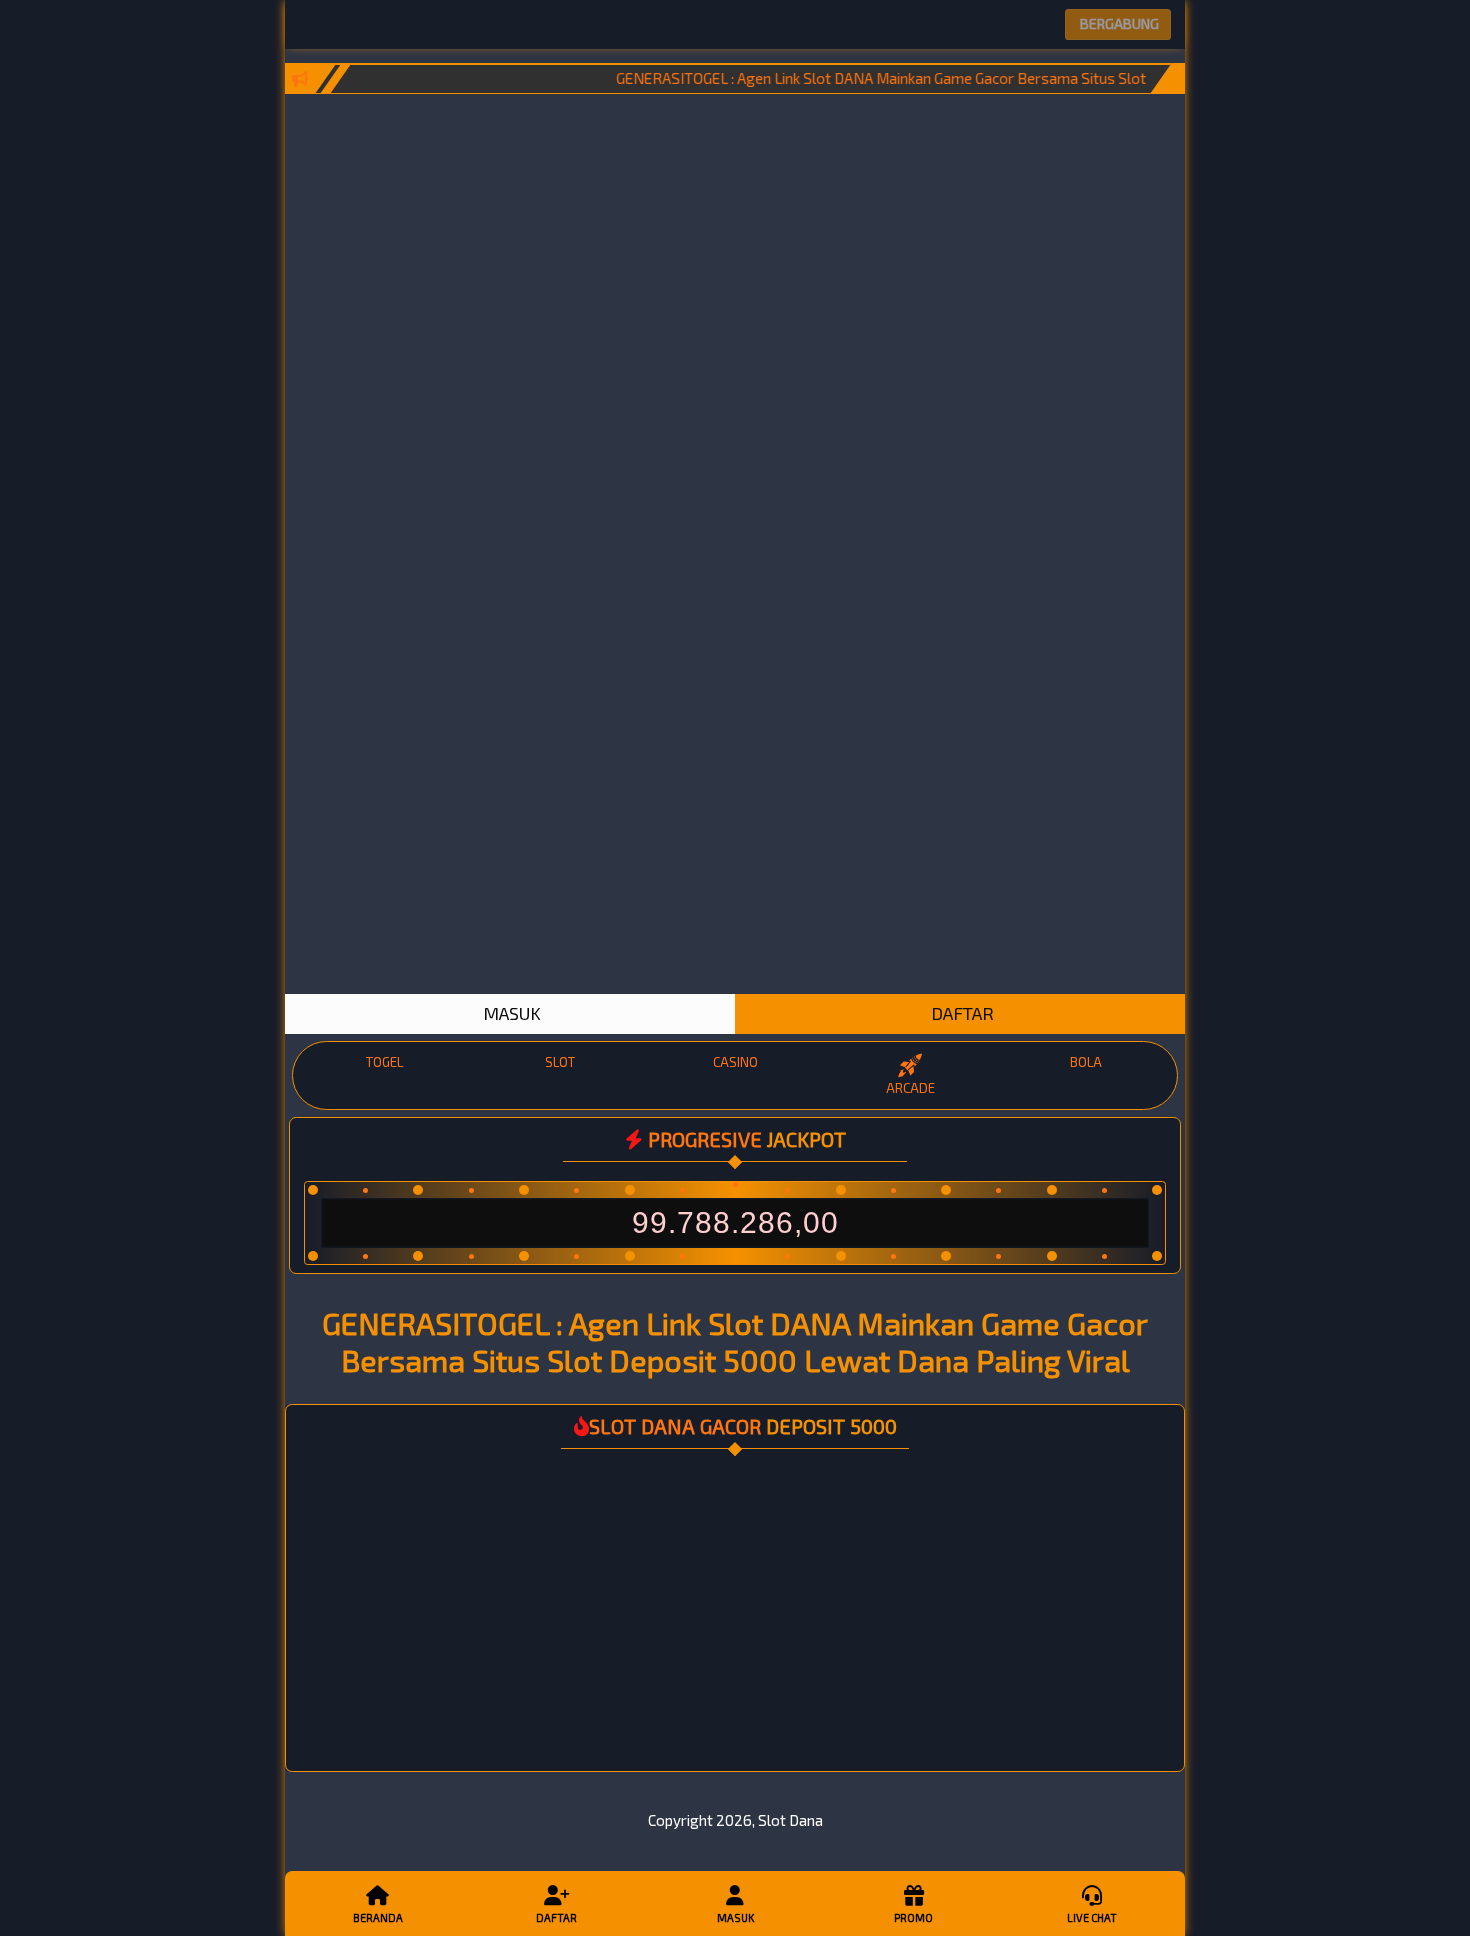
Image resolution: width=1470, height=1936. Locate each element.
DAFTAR (960, 1013)
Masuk (735, 1917)
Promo (913, 1917)
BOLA (1086, 1062)
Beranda (378, 1917)
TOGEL (384, 1062)
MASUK (510, 1013)
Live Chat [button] (1092, 1917)
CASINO (735, 1062)
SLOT (560, 1062)
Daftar (556, 1917)
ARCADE (910, 1088)
